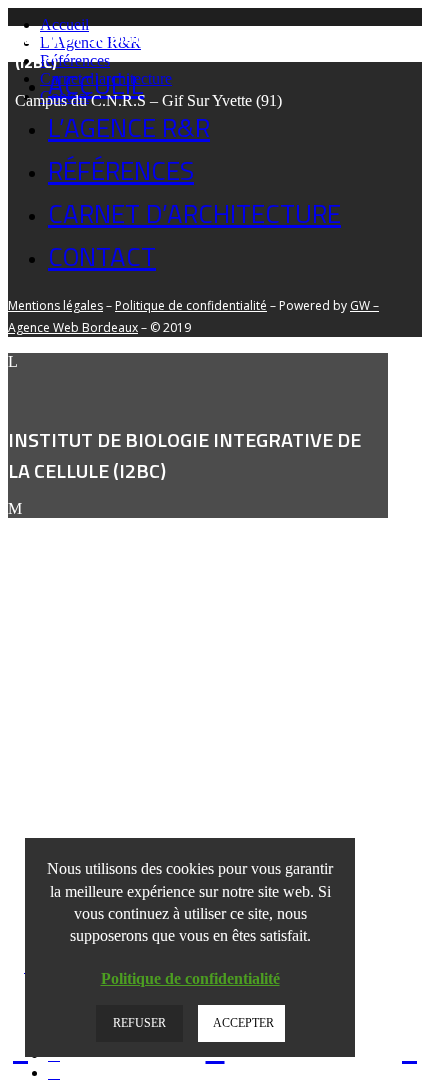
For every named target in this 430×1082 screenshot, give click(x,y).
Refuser (139, 1023)
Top (412, 1064)
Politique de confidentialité (190, 978)
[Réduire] (35, 848)
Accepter (243, 1023)
